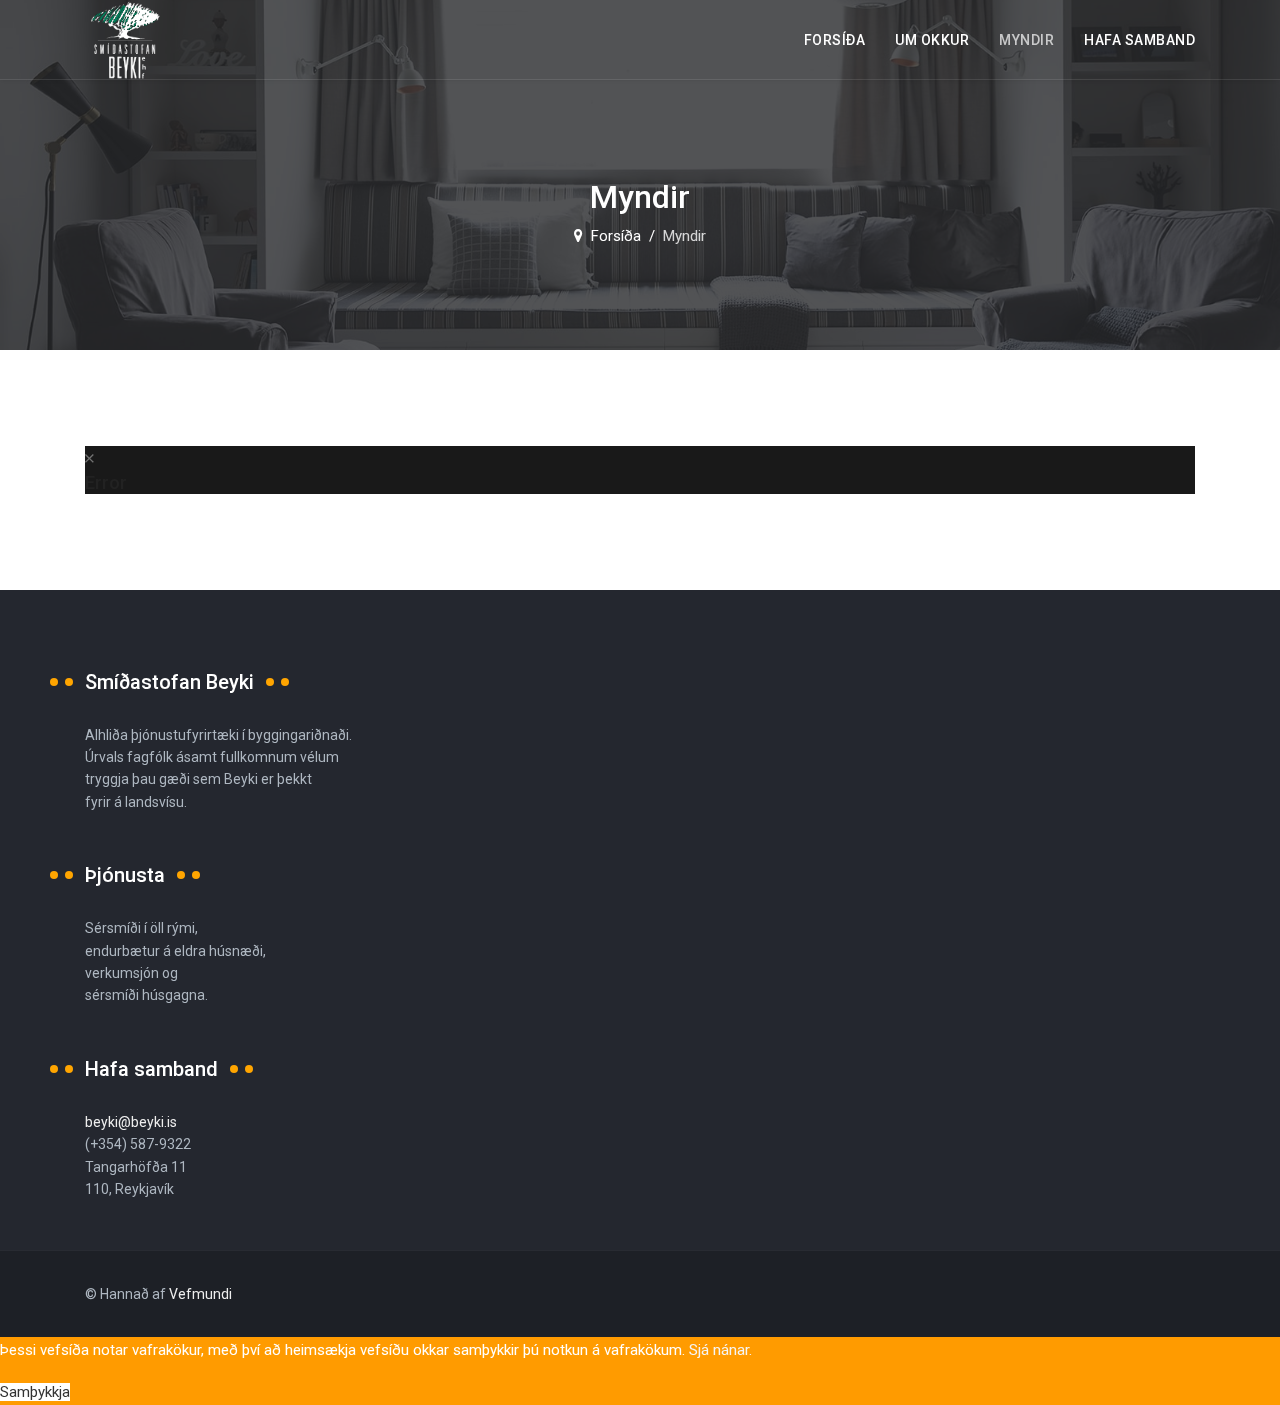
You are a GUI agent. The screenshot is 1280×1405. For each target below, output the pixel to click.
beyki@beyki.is (131, 1122)
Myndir (1026, 40)
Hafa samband (1139, 40)
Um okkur (932, 40)
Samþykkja (35, 1392)
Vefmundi (200, 1294)
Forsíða (835, 40)
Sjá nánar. (720, 1350)
